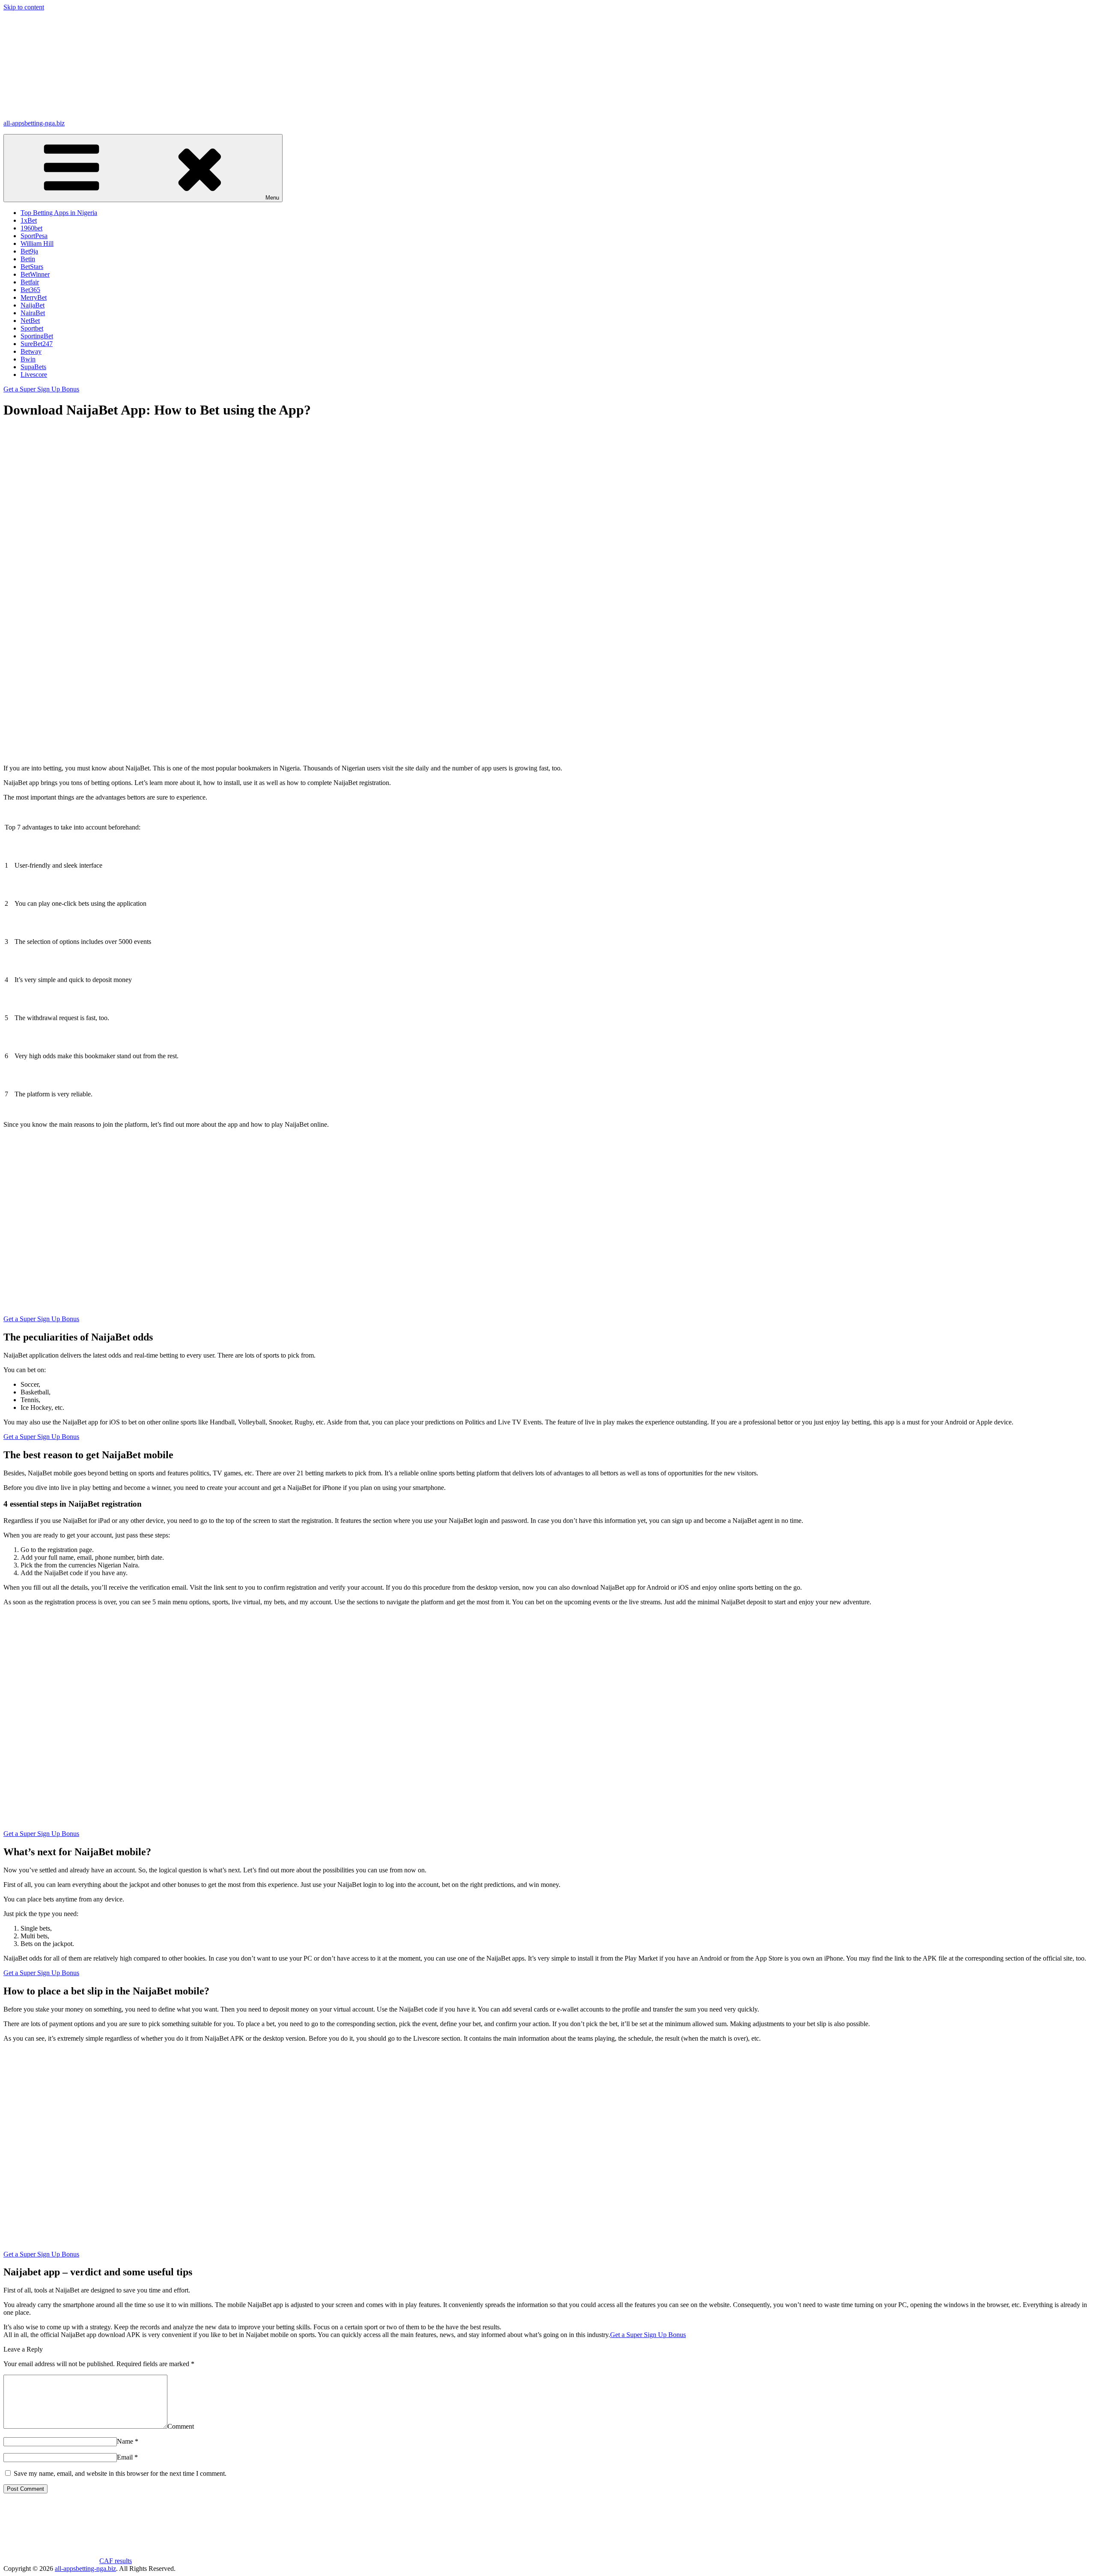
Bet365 (30, 290)
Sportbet (32, 328)
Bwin (28, 359)
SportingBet (37, 336)
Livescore (34, 375)
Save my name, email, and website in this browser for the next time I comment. (120, 2473)
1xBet (29, 220)
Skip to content (24, 7)
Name (128, 2441)
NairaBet (33, 313)
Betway (31, 351)
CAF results (116, 2561)
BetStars (32, 267)
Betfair (30, 282)
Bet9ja (29, 251)
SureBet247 (37, 344)
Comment (181, 2426)
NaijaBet (33, 305)
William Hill (37, 243)
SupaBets (33, 367)
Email (127, 2457)
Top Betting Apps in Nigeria (59, 213)
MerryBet (34, 297)
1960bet (31, 228)
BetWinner (35, 274)
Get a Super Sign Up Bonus (41, 389)
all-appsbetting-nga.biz (34, 123)
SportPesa (34, 236)
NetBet (30, 321)
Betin (28, 259)
